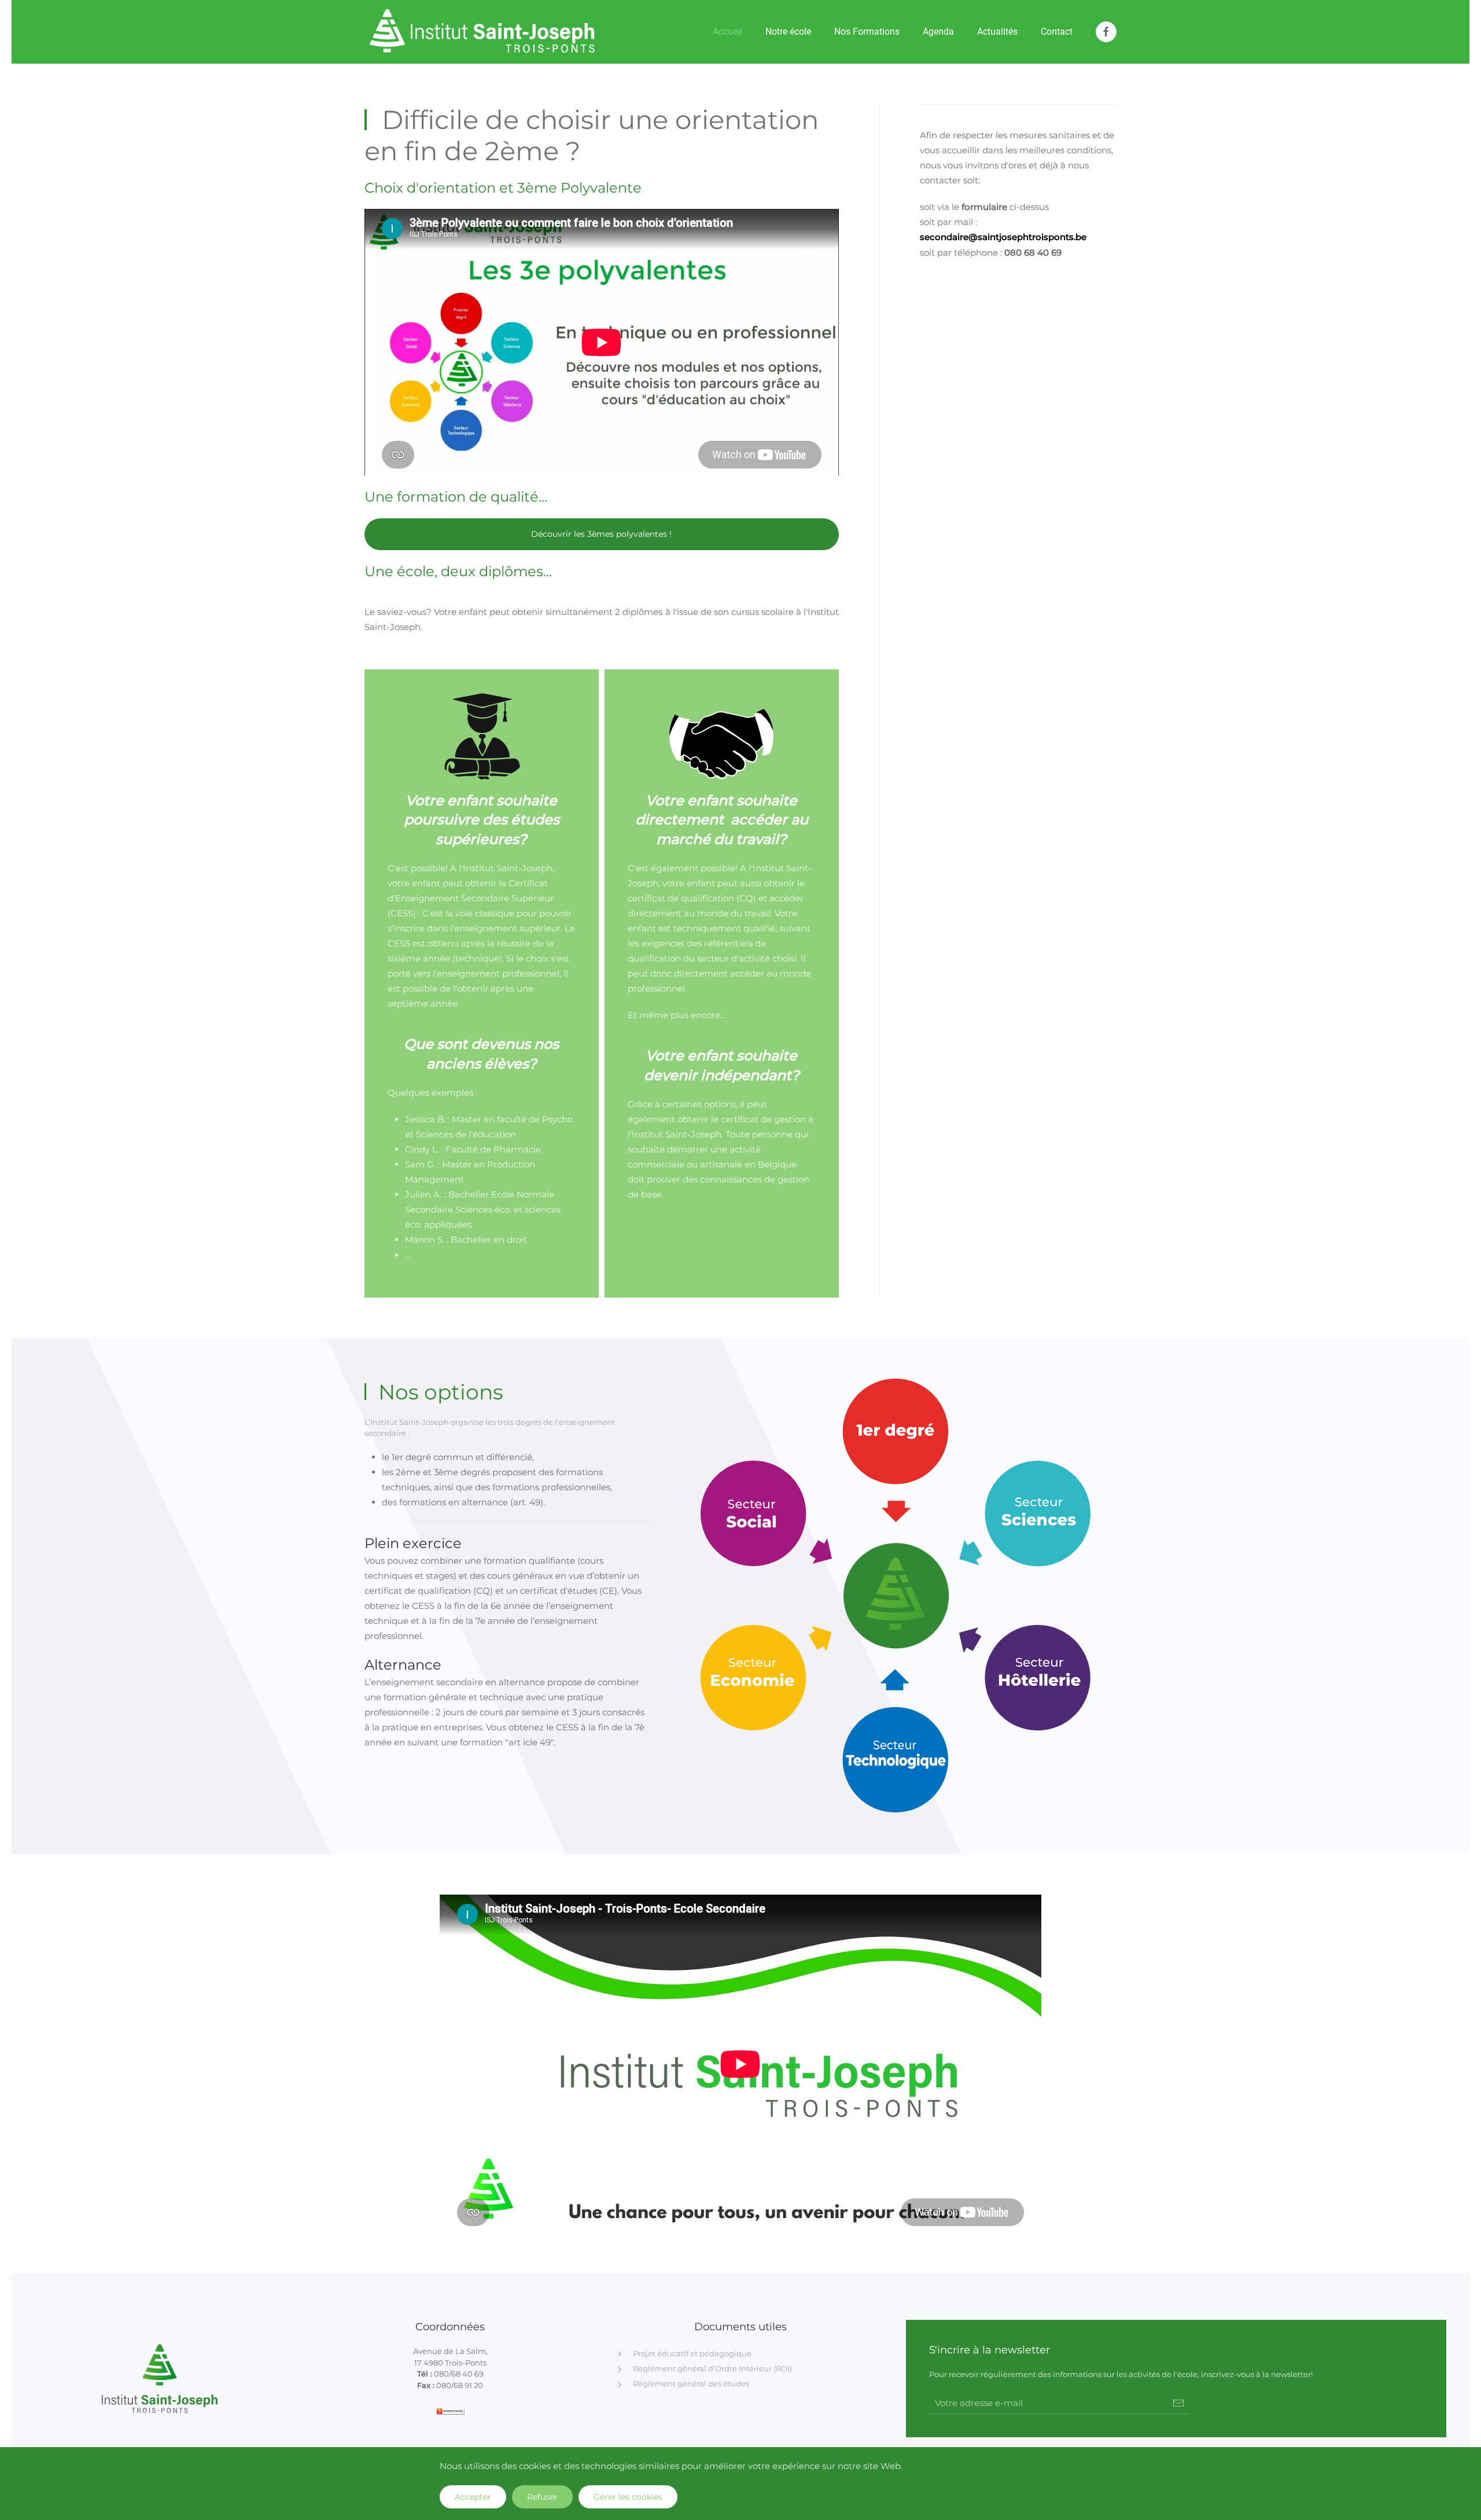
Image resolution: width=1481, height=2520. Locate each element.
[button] (1052, 1500)
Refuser (542, 2497)
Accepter (473, 2497)
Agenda (938, 32)
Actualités (997, 32)
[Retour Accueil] (482, 32)
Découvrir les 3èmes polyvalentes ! (601, 534)
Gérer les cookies (628, 2497)
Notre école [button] (788, 32)
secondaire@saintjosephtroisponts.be (1003, 237)
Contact (1057, 32)
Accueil (727, 32)
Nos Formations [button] (867, 32)
